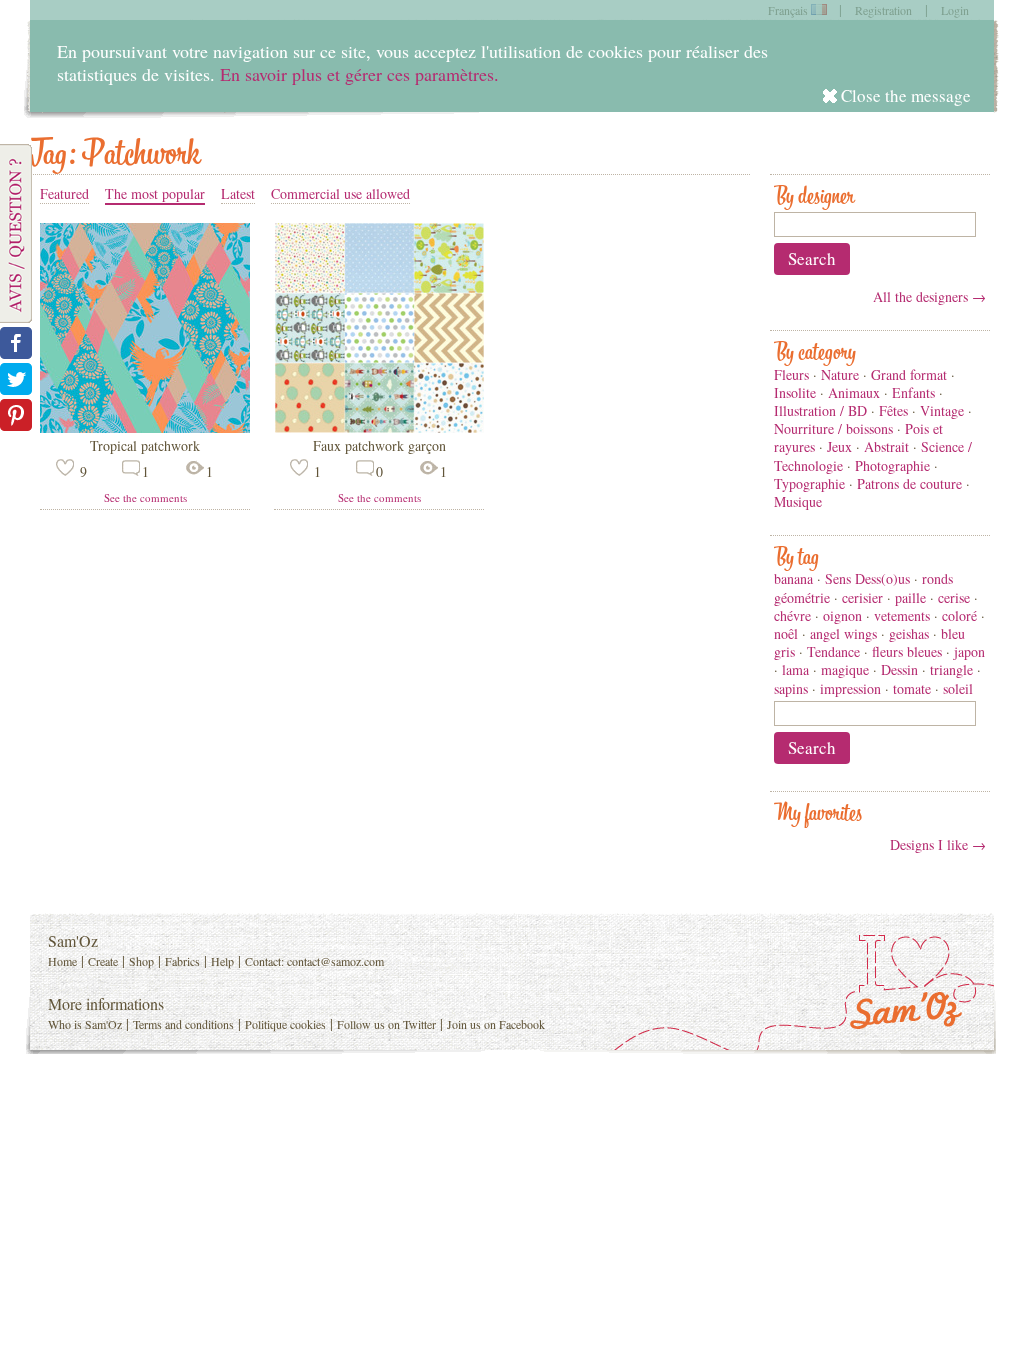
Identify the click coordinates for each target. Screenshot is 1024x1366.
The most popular (155, 193)
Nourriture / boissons (833, 428)
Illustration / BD (820, 410)
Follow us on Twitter (386, 1024)
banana (793, 578)
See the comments (145, 497)
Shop (141, 961)
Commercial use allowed (340, 193)
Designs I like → (938, 844)
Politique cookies (285, 1024)
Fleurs (791, 374)
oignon (842, 615)
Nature (840, 374)
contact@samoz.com (335, 961)
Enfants (913, 392)
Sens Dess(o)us (867, 578)
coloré (959, 615)
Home (62, 961)
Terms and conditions (183, 1024)
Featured (64, 193)
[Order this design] (145, 427)
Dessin (899, 669)
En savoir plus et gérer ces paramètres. (359, 74)
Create (103, 961)
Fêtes (893, 410)
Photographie (892, 465)
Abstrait (886, 446)
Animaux (854, 392)
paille (910, 597)
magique (845, 669)
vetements (902, 615)
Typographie (809, 483)
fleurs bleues (907, 651)
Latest (238, 193)
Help (222, 961)
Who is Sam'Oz (85, 1024)
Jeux (839, 446)
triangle (951, 669)
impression (850, 688)
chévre (792, 615)
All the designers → (929, 296)
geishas (909, 633)
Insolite (795, 392)
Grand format (909, 374)
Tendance (833, 651)
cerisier (862, 597)
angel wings (843, 633)
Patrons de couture (909, 483)
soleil (958, 688)
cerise (954, 597)
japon (969, 651)
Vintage (942, 410)
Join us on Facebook (496, 1024)
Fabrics (182, 961)
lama (795, 669)
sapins (791, 688)
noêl (786, 633)
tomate (912, 688)
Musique (798, 501)
